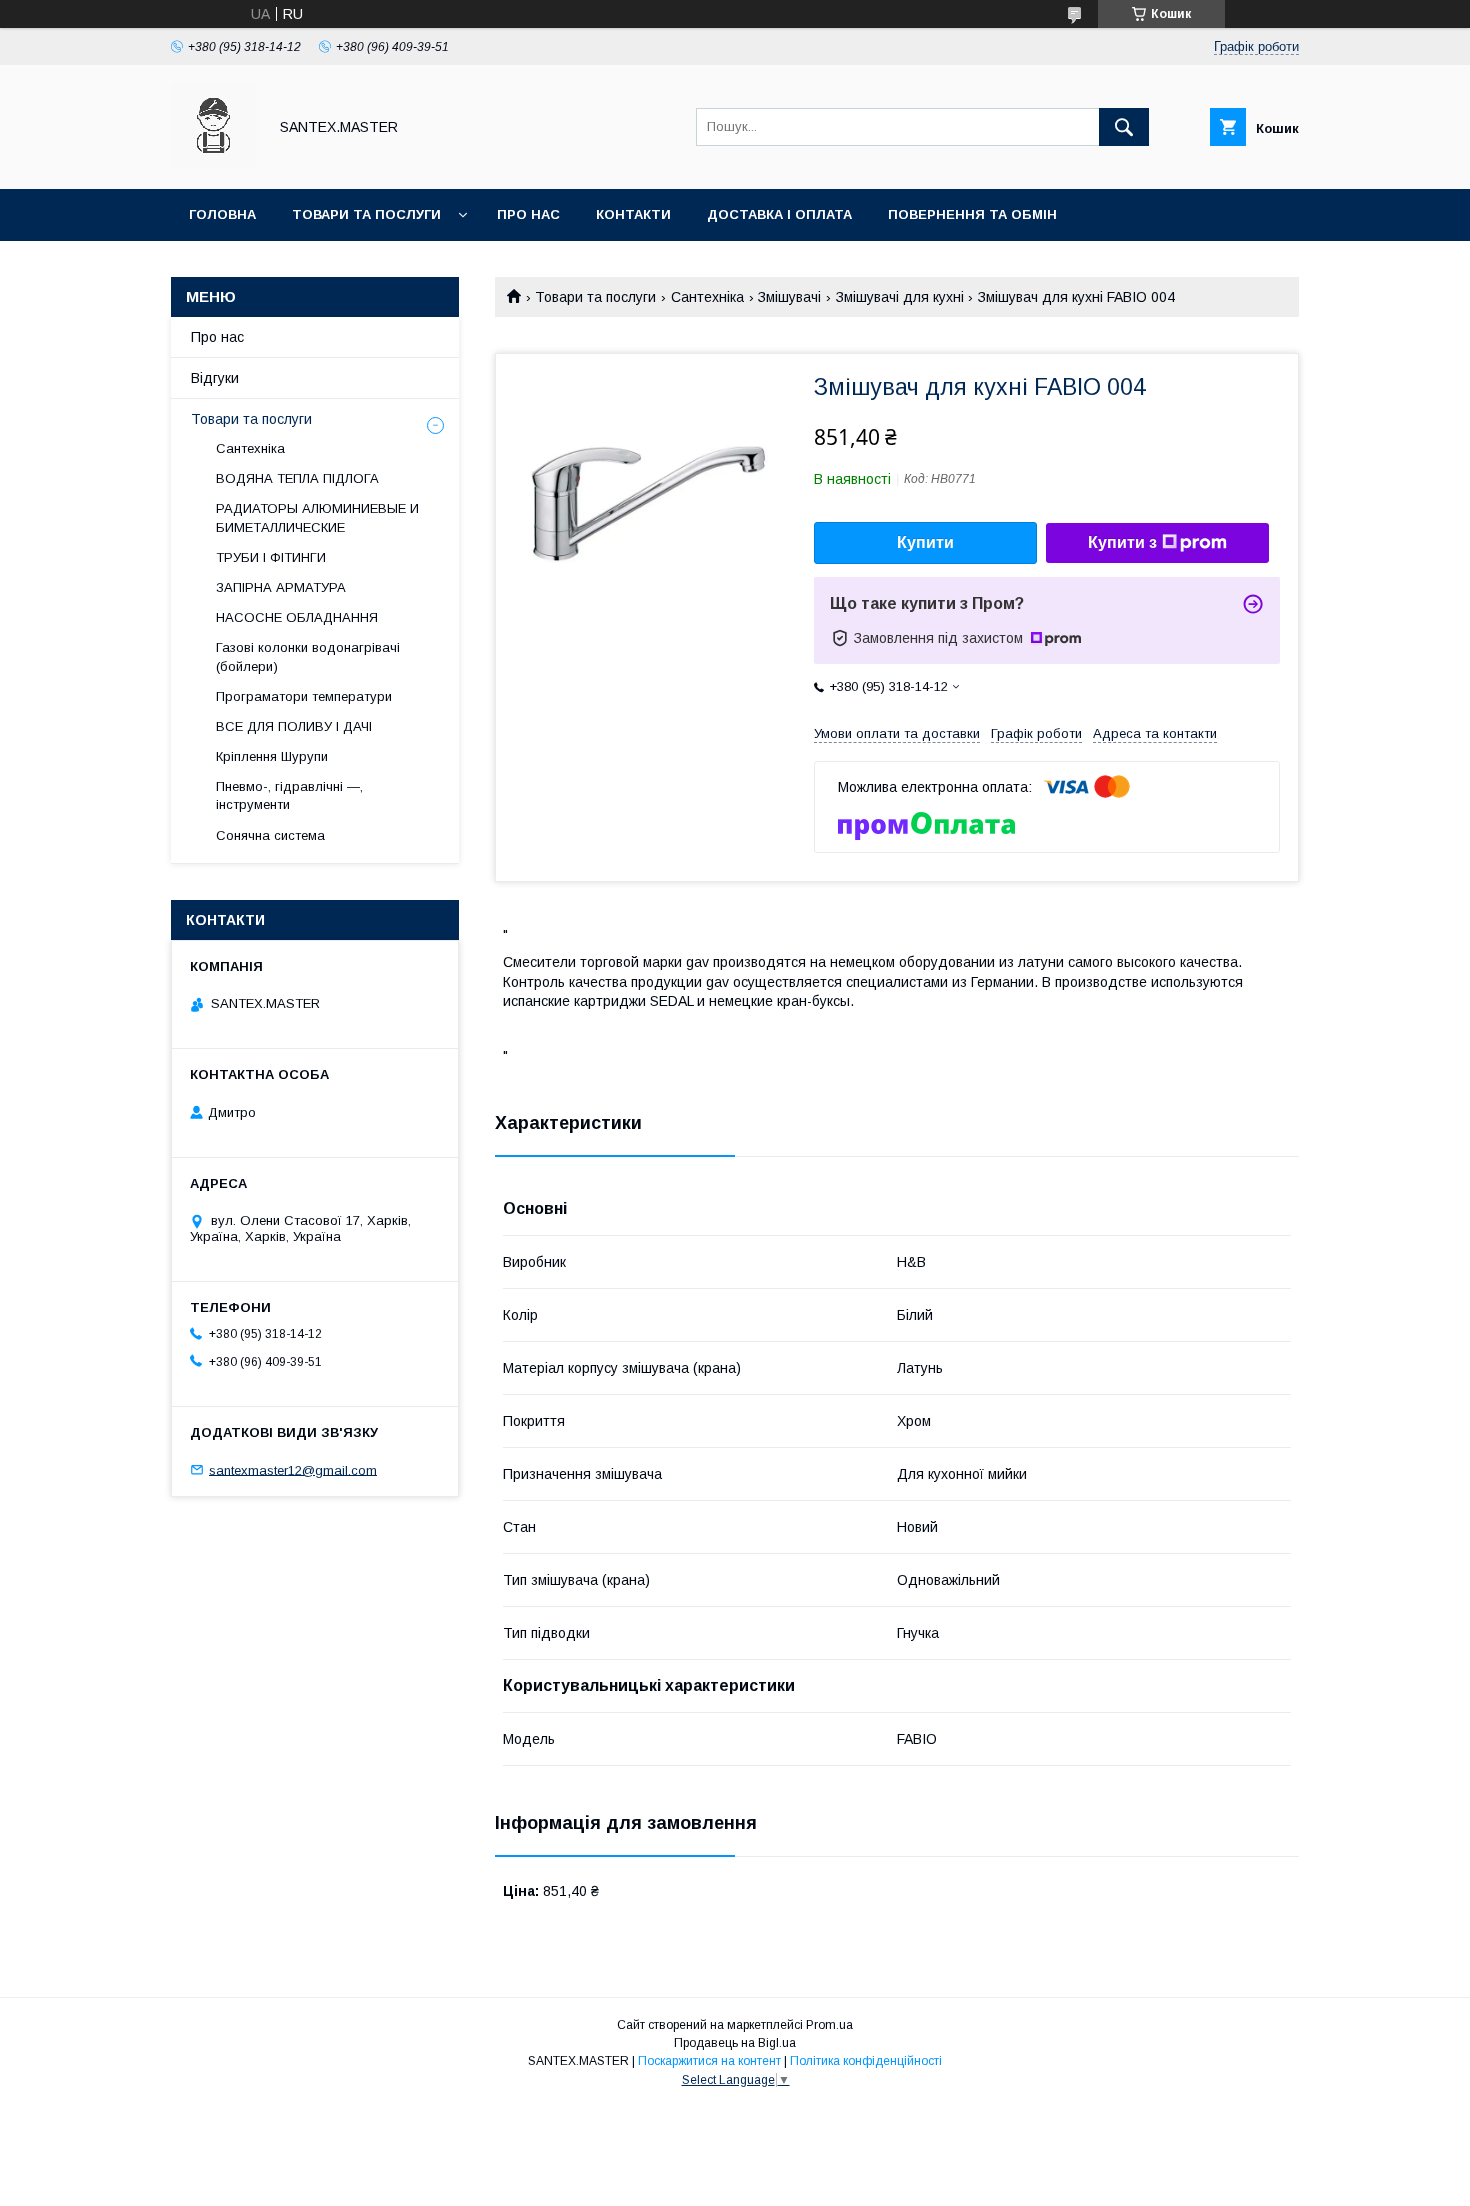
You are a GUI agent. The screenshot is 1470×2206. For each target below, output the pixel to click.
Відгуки (215, 378)
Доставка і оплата (779, 214)
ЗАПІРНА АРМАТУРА (281, 587)
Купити (925, 542)
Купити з (1122, 542)
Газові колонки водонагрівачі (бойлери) (308, 656)
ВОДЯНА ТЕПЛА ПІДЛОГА (297, 478)
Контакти (633, 214)
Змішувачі (789, 297)
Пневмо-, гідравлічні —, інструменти (289, 795)
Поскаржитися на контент (709, 2061)
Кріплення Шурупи (272, 756)
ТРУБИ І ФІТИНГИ (271, 557)
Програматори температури (304, 696)
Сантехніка (707, 297)
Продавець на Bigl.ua (735, 2043)
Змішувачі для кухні (900, 297)
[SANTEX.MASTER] (213, 163)
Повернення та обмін (972, 214)
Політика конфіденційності (866, 2061)
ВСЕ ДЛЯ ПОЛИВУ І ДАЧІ (294, 726)
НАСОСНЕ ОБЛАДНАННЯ (297, 617)
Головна (222, 214)
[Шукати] (1124, 127)
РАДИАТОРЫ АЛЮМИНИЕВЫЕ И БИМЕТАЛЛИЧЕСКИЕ (317, 517)
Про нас (528, 214)
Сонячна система (270, 835)
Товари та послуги (366, 214)
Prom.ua (829, 2025)
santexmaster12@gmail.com (293, 1469)
